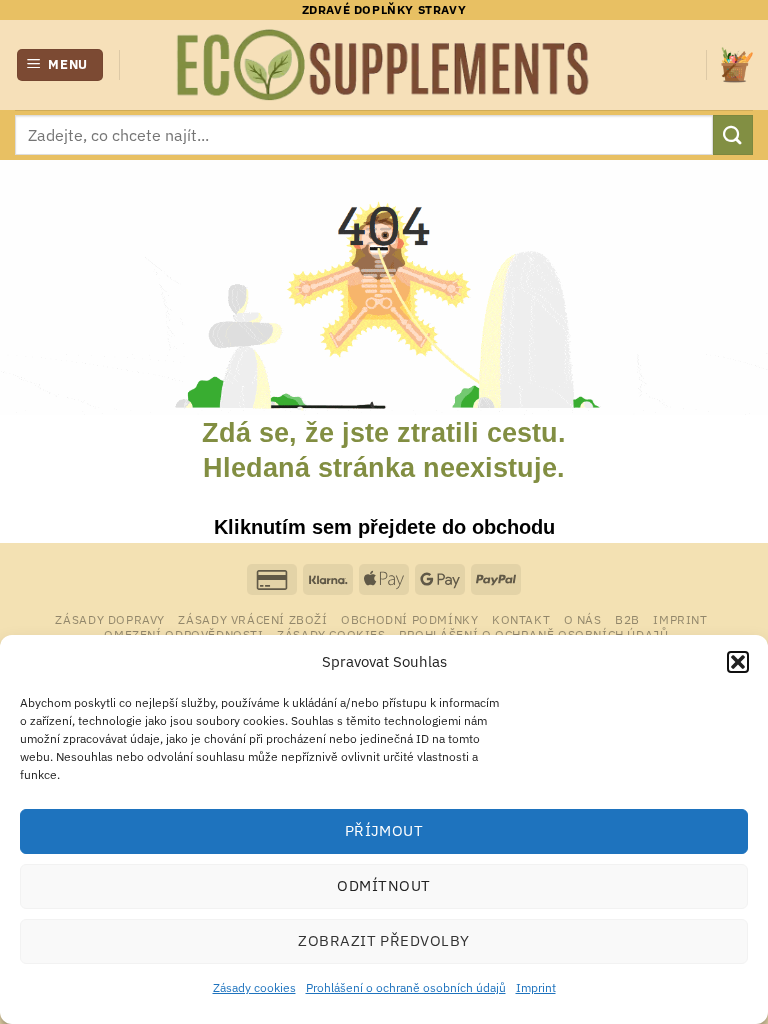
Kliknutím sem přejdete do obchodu (384, 527)
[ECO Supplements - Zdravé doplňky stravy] (384, 65)
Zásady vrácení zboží (252, 619)
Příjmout (384, 830)
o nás (583, 619)
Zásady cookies (254, 987)
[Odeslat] (733, 134)
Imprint (536, 987)
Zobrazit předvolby (383, 940)
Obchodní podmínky (409, 619)
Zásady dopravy (110, 619)
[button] (738, 662)
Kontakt (521, 619)
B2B (627, 619)
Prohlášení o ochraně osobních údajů (406, 987)
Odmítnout (383, 885)
